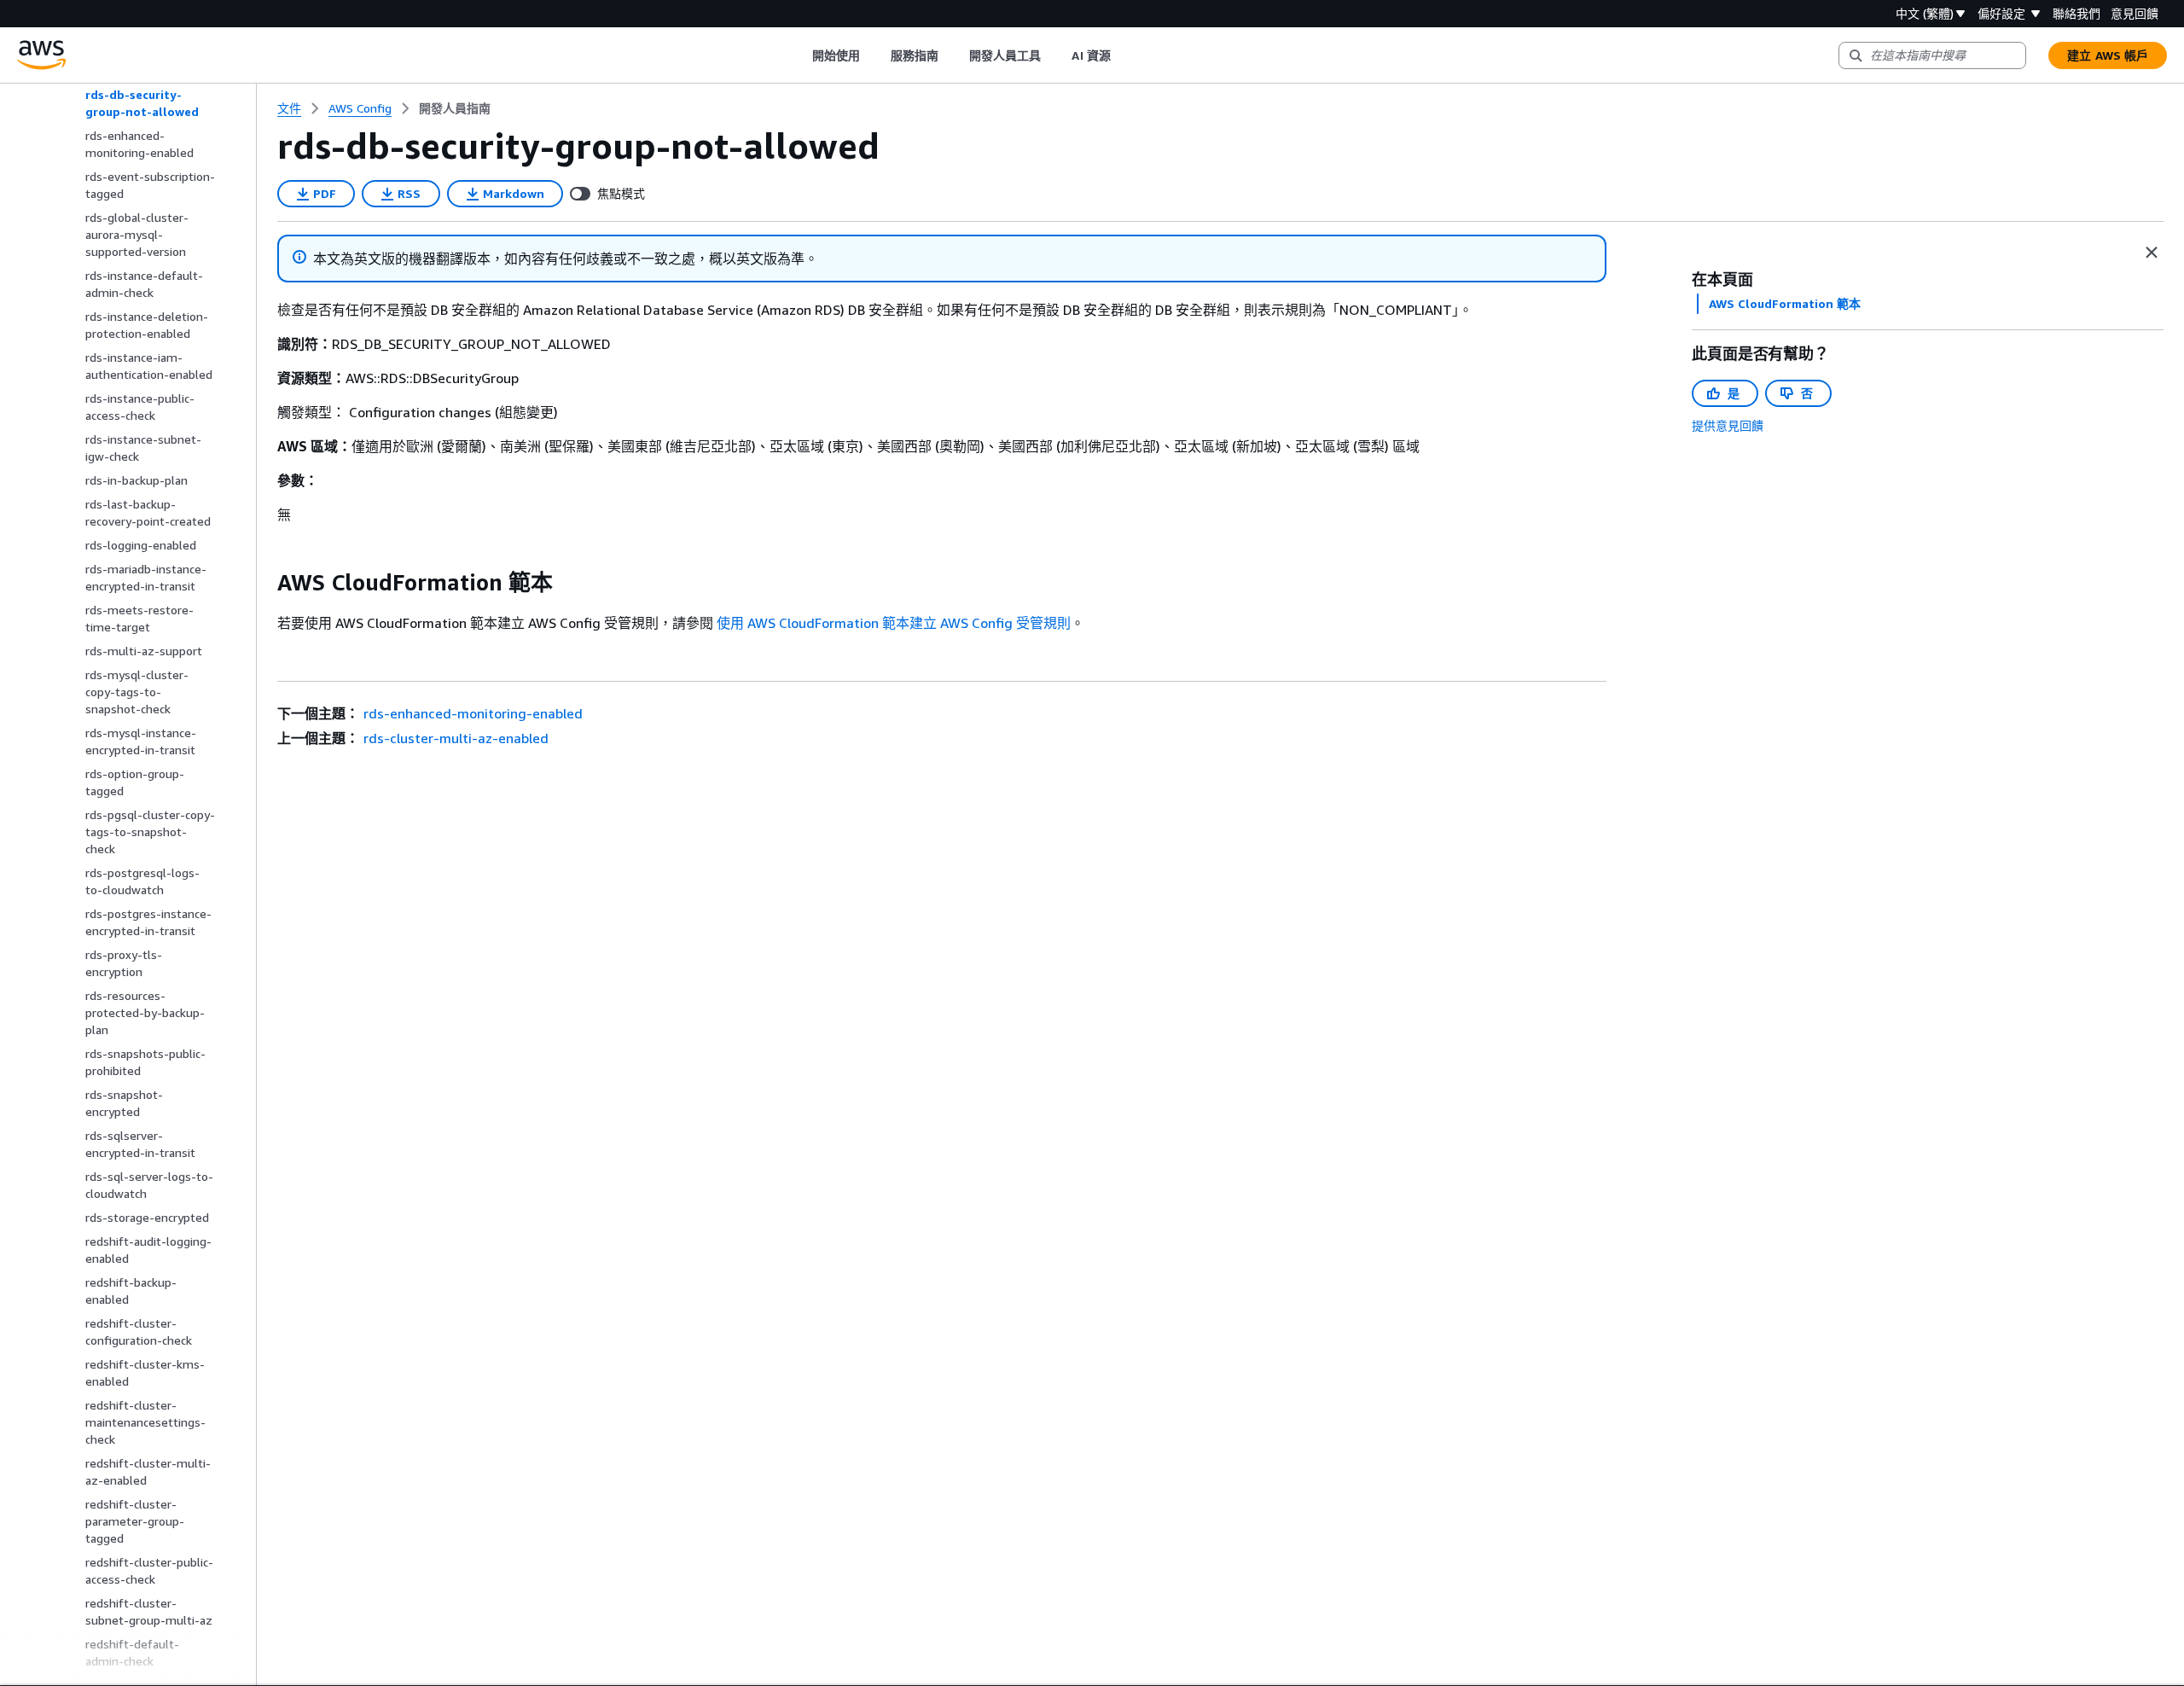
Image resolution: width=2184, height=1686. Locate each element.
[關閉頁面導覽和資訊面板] (2152, 253)
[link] (455, 108)
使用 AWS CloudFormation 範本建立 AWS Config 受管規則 (894, 623)
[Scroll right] (1123, 55)
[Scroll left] (799, 55)
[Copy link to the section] (264, 583)
